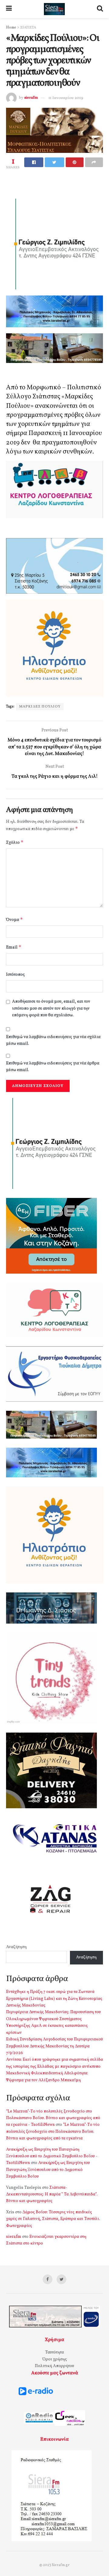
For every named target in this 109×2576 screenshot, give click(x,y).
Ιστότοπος (15, 975)
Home (11, 28)
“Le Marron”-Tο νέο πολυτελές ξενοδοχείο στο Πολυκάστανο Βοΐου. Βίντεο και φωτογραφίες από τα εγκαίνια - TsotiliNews (53, 2118)
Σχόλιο (15, 842)
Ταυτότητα (54, 2352)
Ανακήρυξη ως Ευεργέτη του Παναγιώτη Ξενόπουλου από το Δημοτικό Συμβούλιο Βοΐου (48, 2170)
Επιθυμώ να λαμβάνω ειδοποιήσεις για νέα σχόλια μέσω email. (53, 1040)
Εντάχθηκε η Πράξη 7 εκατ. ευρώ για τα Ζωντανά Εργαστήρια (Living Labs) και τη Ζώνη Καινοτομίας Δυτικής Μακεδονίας (54, 1999)
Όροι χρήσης (55, 2359)
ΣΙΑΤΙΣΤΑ (28, 28)
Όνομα (15, 920)
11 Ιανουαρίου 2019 (66, 98)
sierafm (31, 98)
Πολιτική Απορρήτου (54, 2366)
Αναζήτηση (16, 1947)
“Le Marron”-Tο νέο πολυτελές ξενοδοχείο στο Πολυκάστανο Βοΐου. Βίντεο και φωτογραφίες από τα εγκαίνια (53, 2132)
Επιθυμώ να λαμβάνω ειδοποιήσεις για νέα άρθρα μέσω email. (53, 1067)
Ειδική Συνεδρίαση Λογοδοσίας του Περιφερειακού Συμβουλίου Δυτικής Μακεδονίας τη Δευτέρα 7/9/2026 (54, 2046)
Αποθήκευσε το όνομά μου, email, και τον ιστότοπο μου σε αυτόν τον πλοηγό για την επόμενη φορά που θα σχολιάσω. (51, 1008)
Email (14, 947)
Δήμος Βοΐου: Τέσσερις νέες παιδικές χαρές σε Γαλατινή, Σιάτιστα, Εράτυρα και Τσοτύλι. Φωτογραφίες (53, 2219)
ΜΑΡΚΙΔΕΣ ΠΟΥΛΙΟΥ (40, 707)
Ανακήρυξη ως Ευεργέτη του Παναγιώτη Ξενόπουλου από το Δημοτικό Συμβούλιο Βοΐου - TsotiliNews (52, 2156)
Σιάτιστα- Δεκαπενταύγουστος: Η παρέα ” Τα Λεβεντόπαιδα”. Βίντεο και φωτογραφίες (52, 2195)
